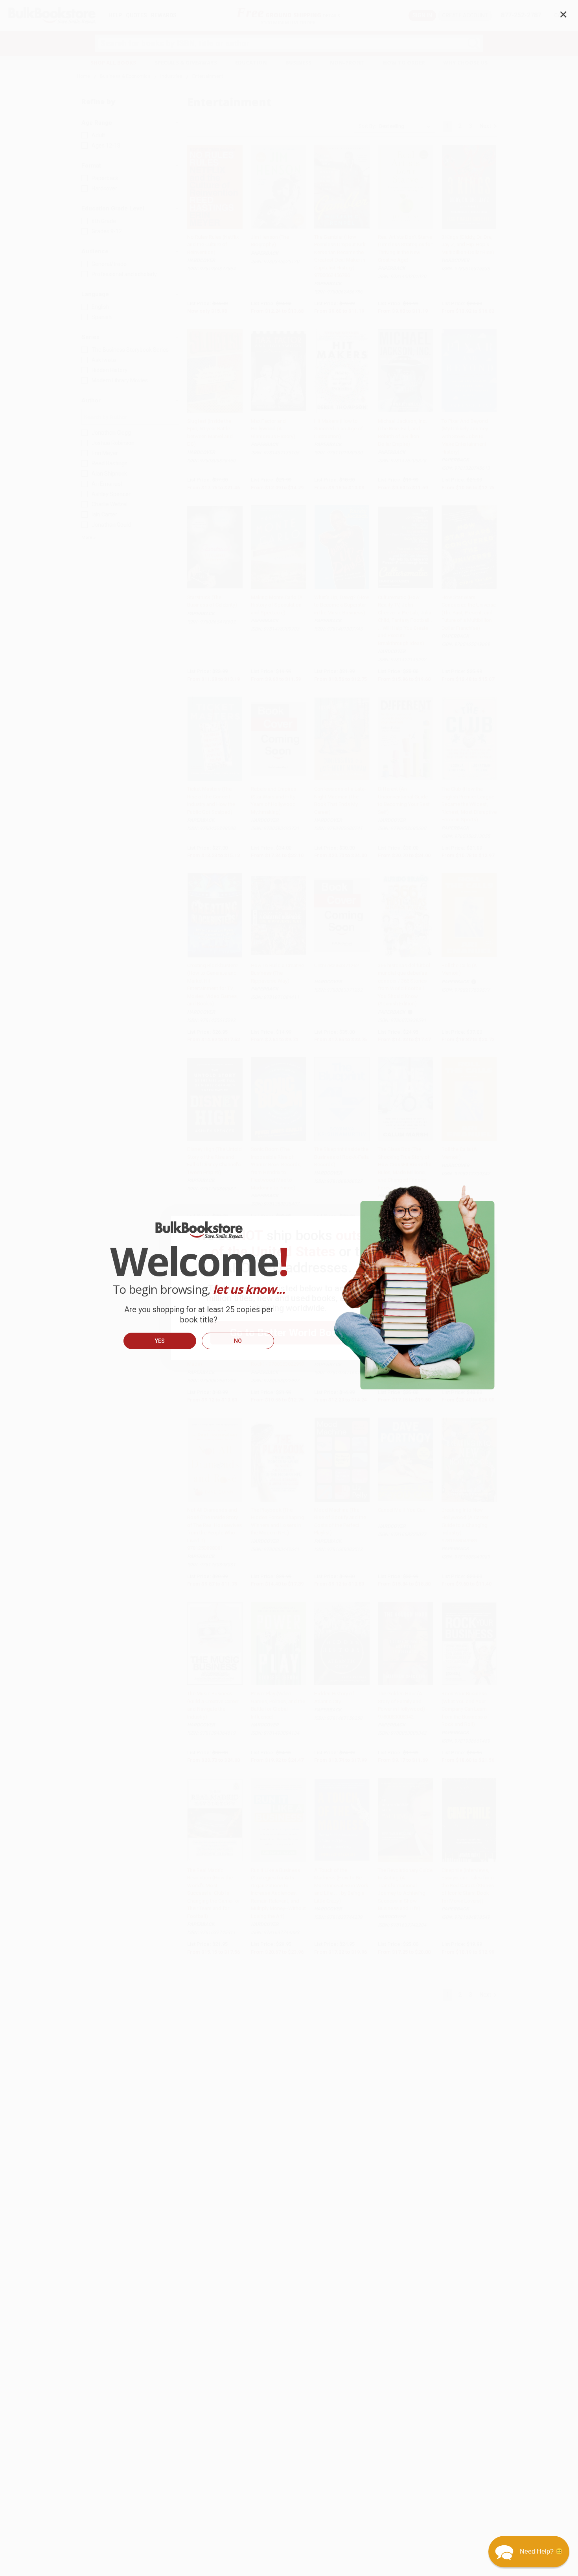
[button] (529, 2552)
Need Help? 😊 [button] (541, 2551)
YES (160, 1341)
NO (238, 1341)
